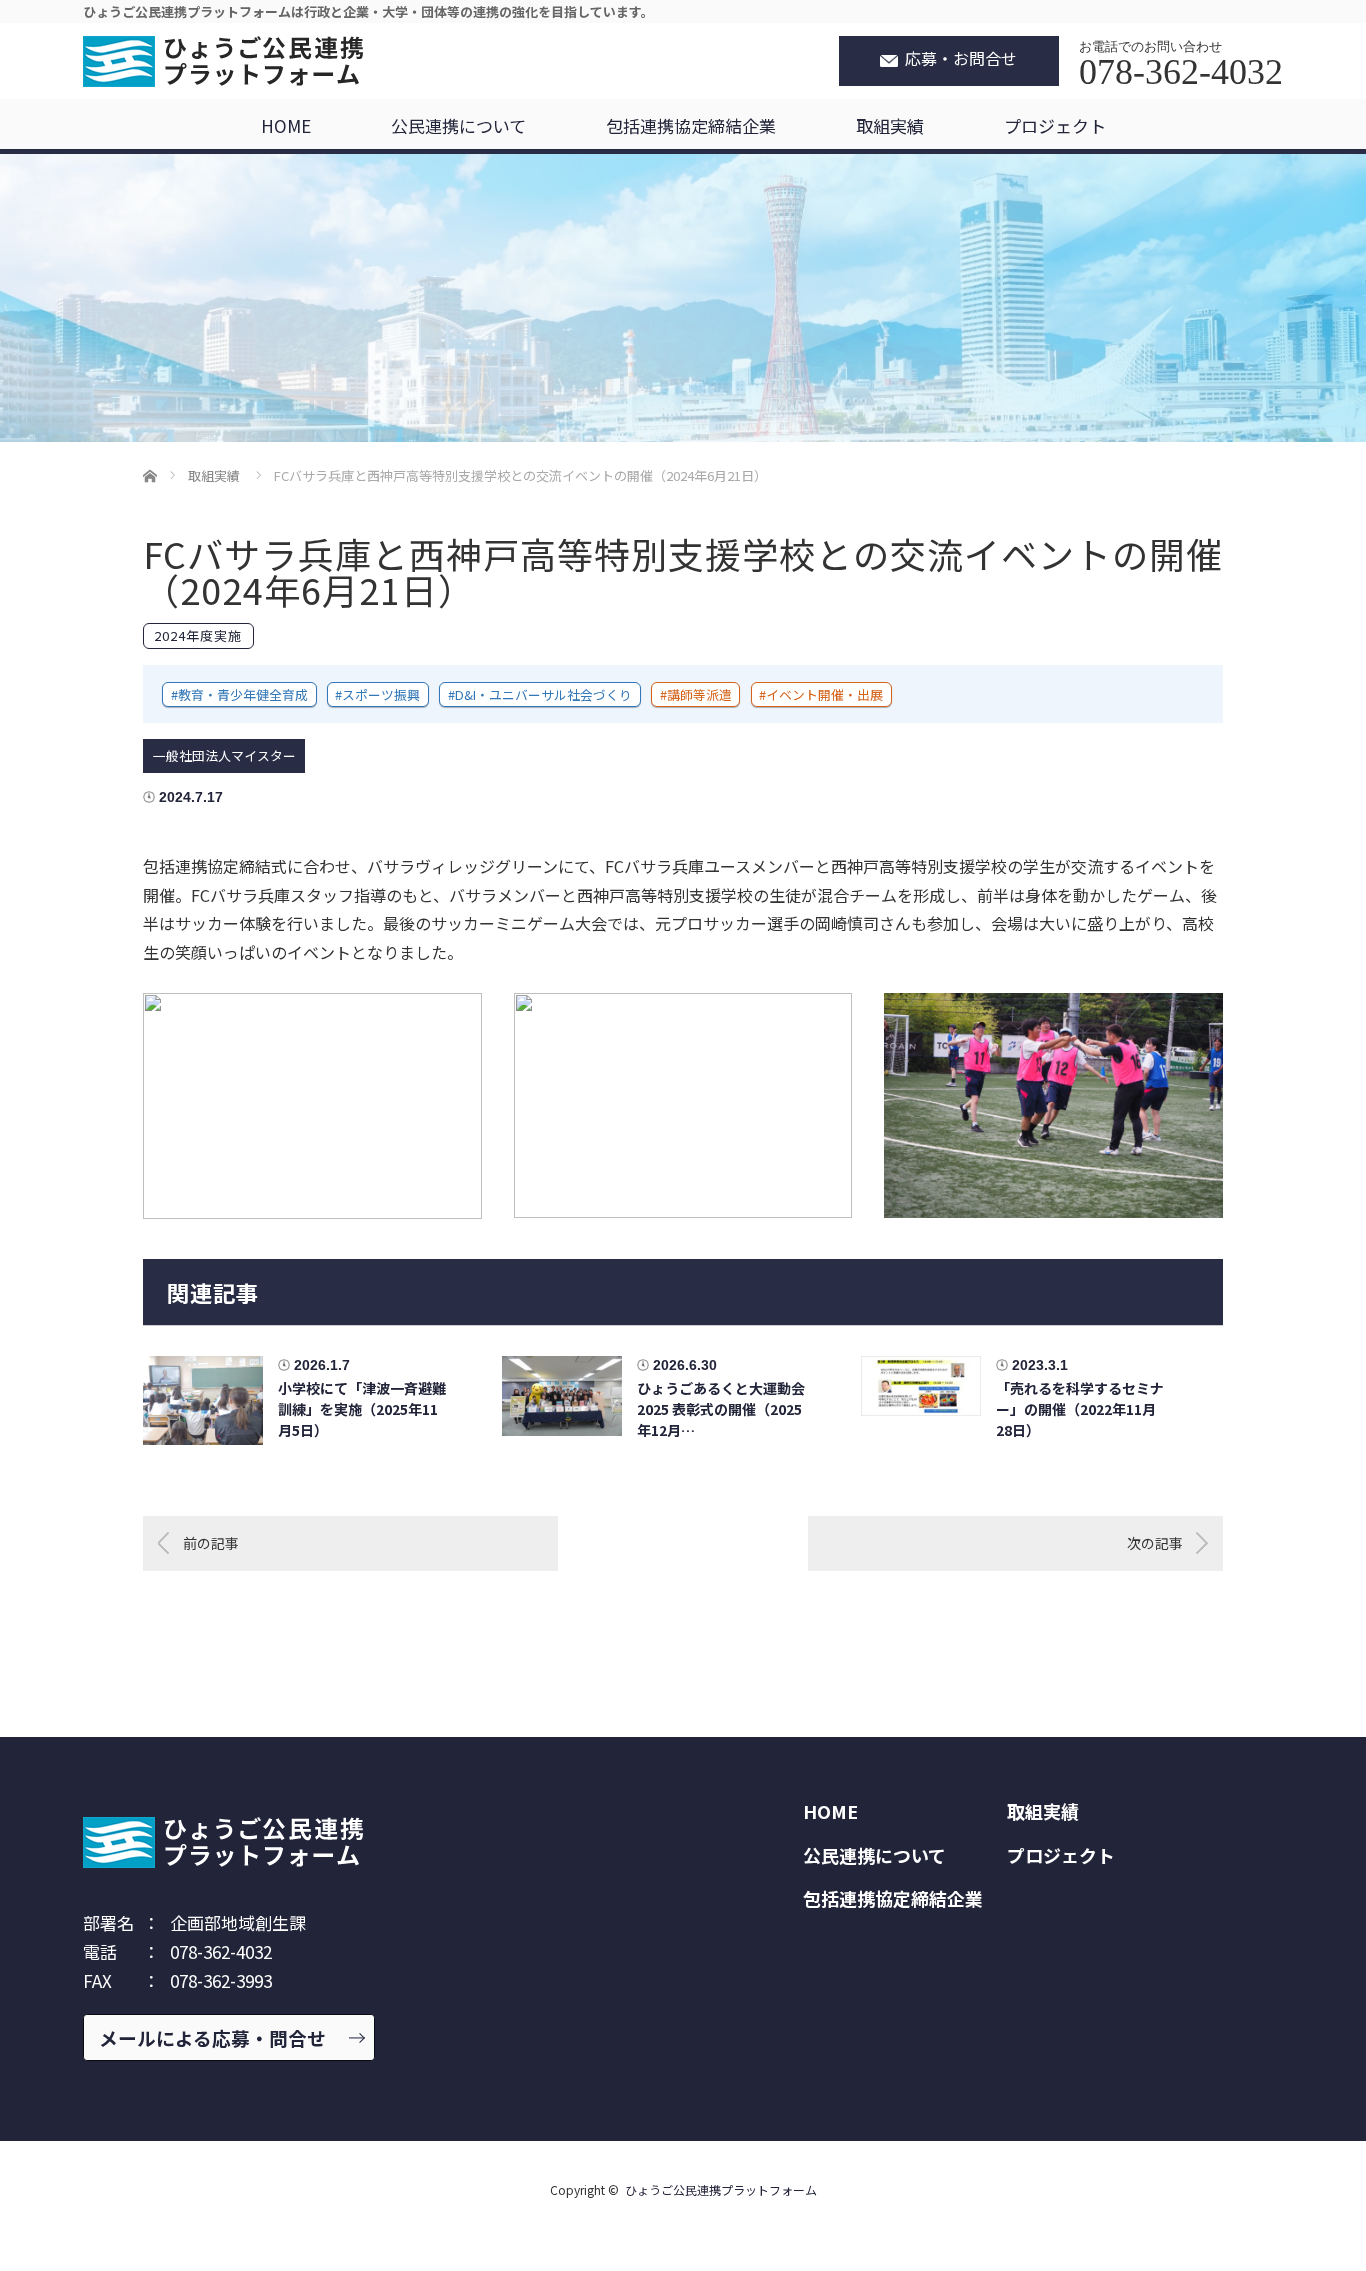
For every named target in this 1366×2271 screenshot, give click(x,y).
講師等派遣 (699, 694)
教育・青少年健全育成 (243, 694)
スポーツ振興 (381, 694)
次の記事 (1155, 1543)
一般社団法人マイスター (224, 755)
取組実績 (890, 125)
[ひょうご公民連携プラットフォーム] (223, 64)
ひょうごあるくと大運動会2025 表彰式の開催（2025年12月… (721, 1409)
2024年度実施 (198, 635)
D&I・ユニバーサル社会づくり (543, 694)
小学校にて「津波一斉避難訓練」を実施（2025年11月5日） (362, 1409)
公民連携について (458, 125)
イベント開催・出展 (824, 694)
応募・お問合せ (961, 59)
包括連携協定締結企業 (691, 125)
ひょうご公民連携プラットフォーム (721, 2189)
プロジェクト (1055, 125)
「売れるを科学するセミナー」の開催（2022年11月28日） (1080, 1409)
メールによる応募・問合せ (212, 2037)
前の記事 (211, 1543)
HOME (286, 125)
